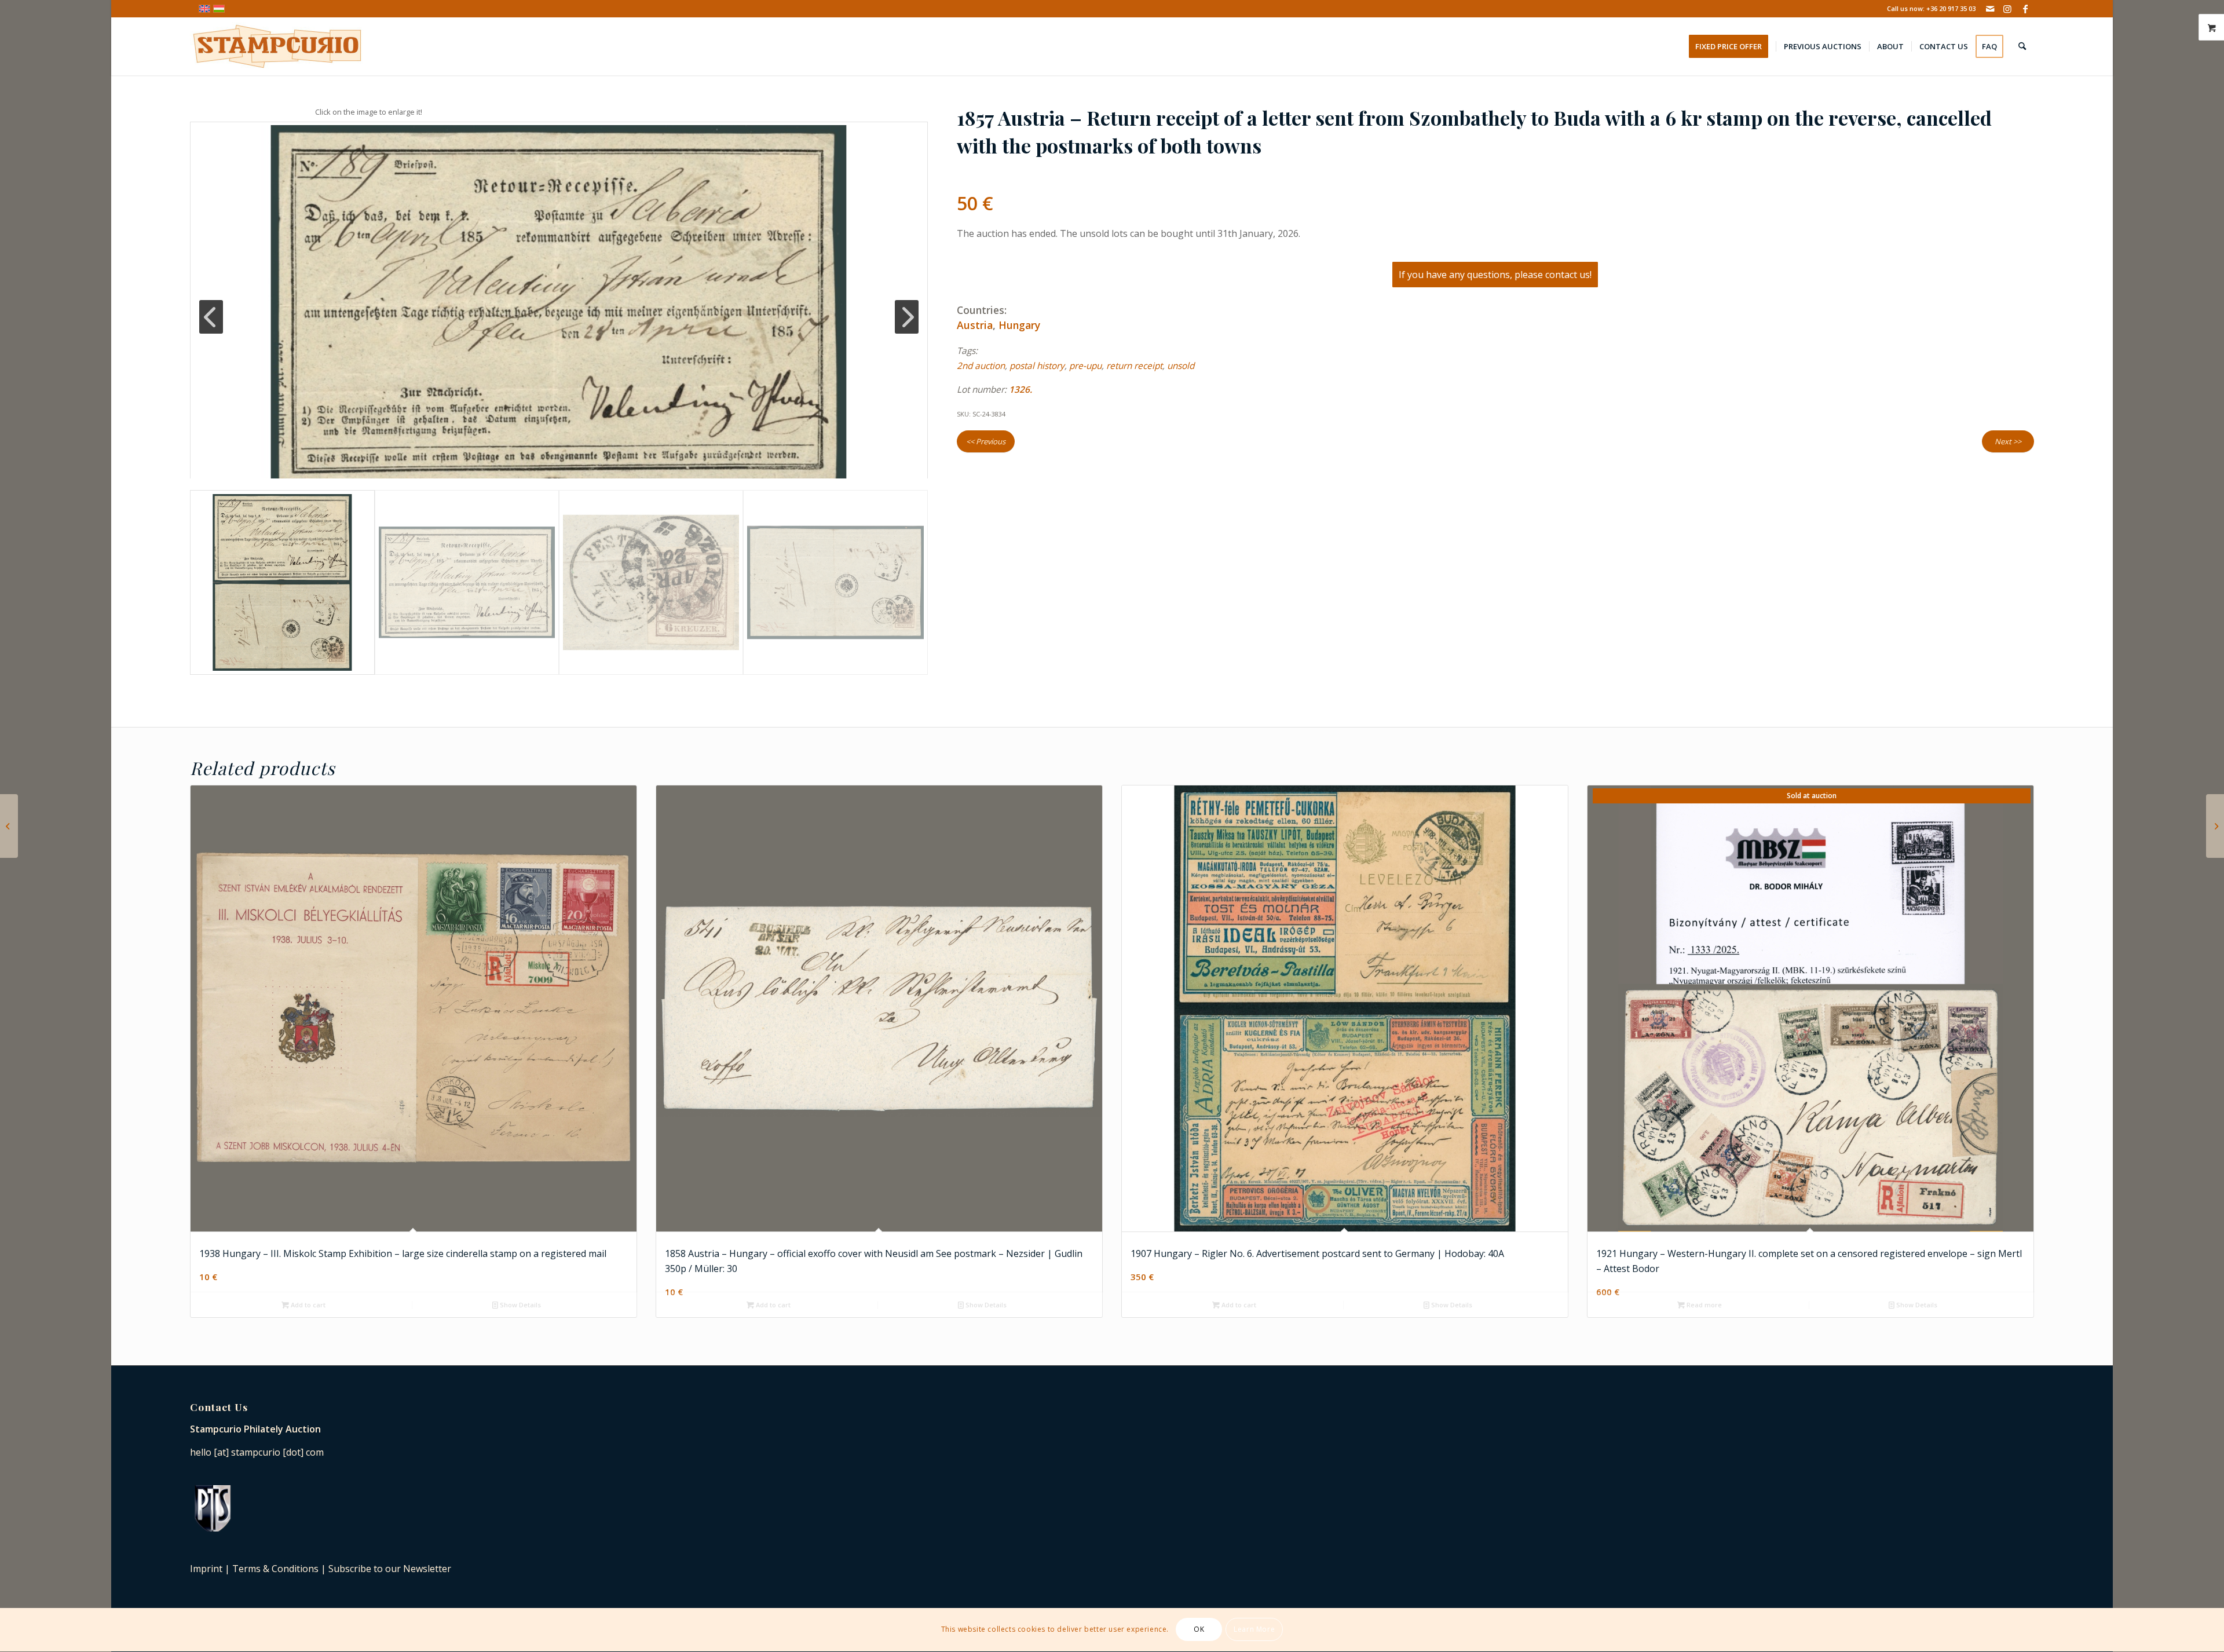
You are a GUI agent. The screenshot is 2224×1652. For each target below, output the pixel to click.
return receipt (1134, 366)
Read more (1703, 1305)
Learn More (1254, 1630)
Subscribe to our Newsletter (390, 1569)
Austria (975, 325)
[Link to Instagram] (2008, 9)
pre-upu (1085, 366)
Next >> (2008, 441)
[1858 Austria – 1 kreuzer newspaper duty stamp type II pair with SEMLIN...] (2215, 826)
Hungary (1019, 325)
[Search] (2022, 46)
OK (1199, 1630)
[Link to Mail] (1990, 9)
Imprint (206, 1569)
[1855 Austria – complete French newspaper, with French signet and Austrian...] (9, 826)
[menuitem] (1732, 46)
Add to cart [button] (307, 1305)
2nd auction (981, 366)
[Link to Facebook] (2025, 9)
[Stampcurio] (277, 46)
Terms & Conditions (275, 1569)
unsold (1181, 366)
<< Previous (986, 441)
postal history (1037, 366)
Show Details (520, 1305)
